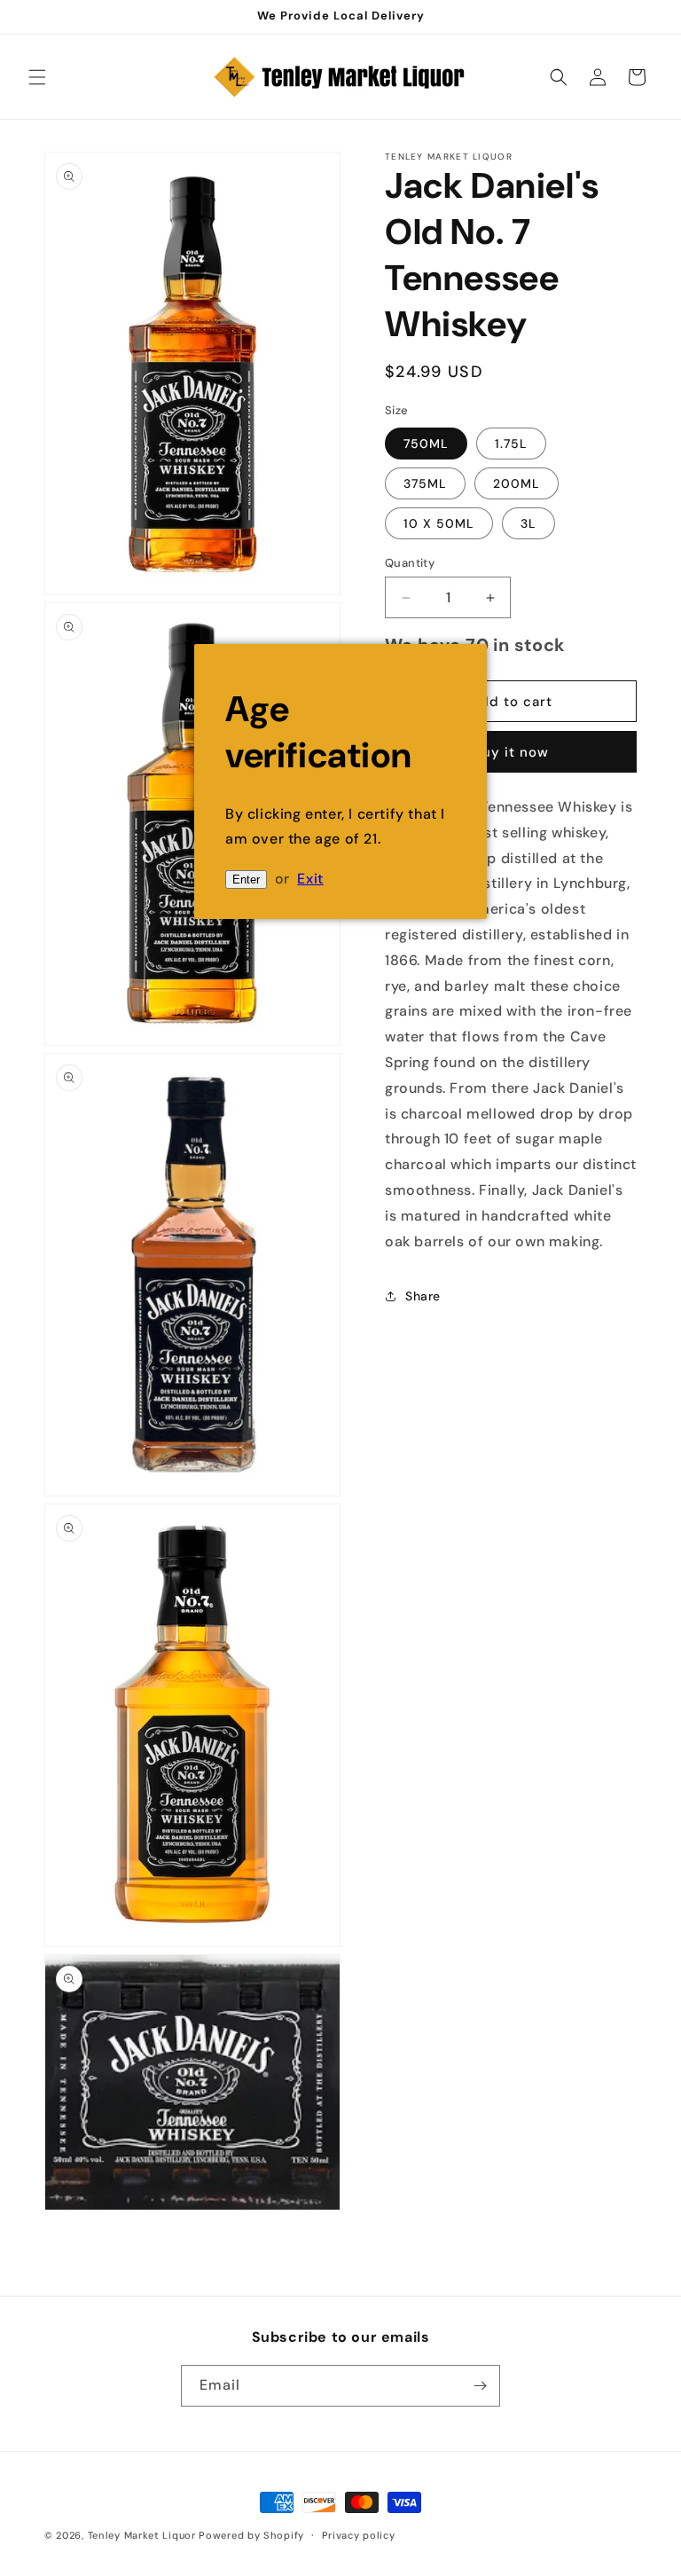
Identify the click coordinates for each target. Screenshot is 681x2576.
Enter (246, 880)
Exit (310, 879)
